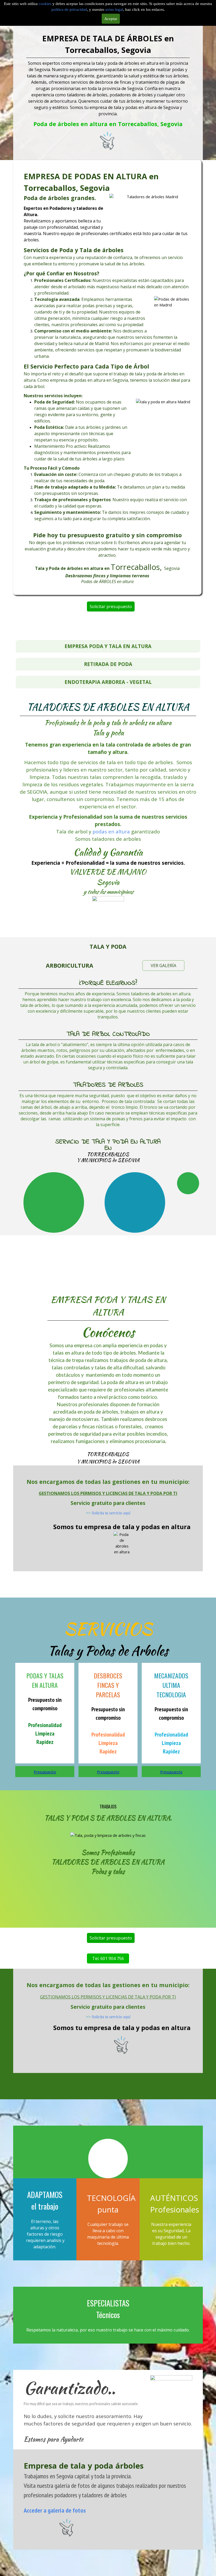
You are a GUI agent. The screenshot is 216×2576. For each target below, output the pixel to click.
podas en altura (111, 831)
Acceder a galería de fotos (55, 2510)
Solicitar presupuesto (111, 606)
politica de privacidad (69, 9)
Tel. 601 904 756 (108, 1958)
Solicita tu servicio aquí (111, 1513)
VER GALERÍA (163, 966)
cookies (46, 4)
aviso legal (114, 9)
